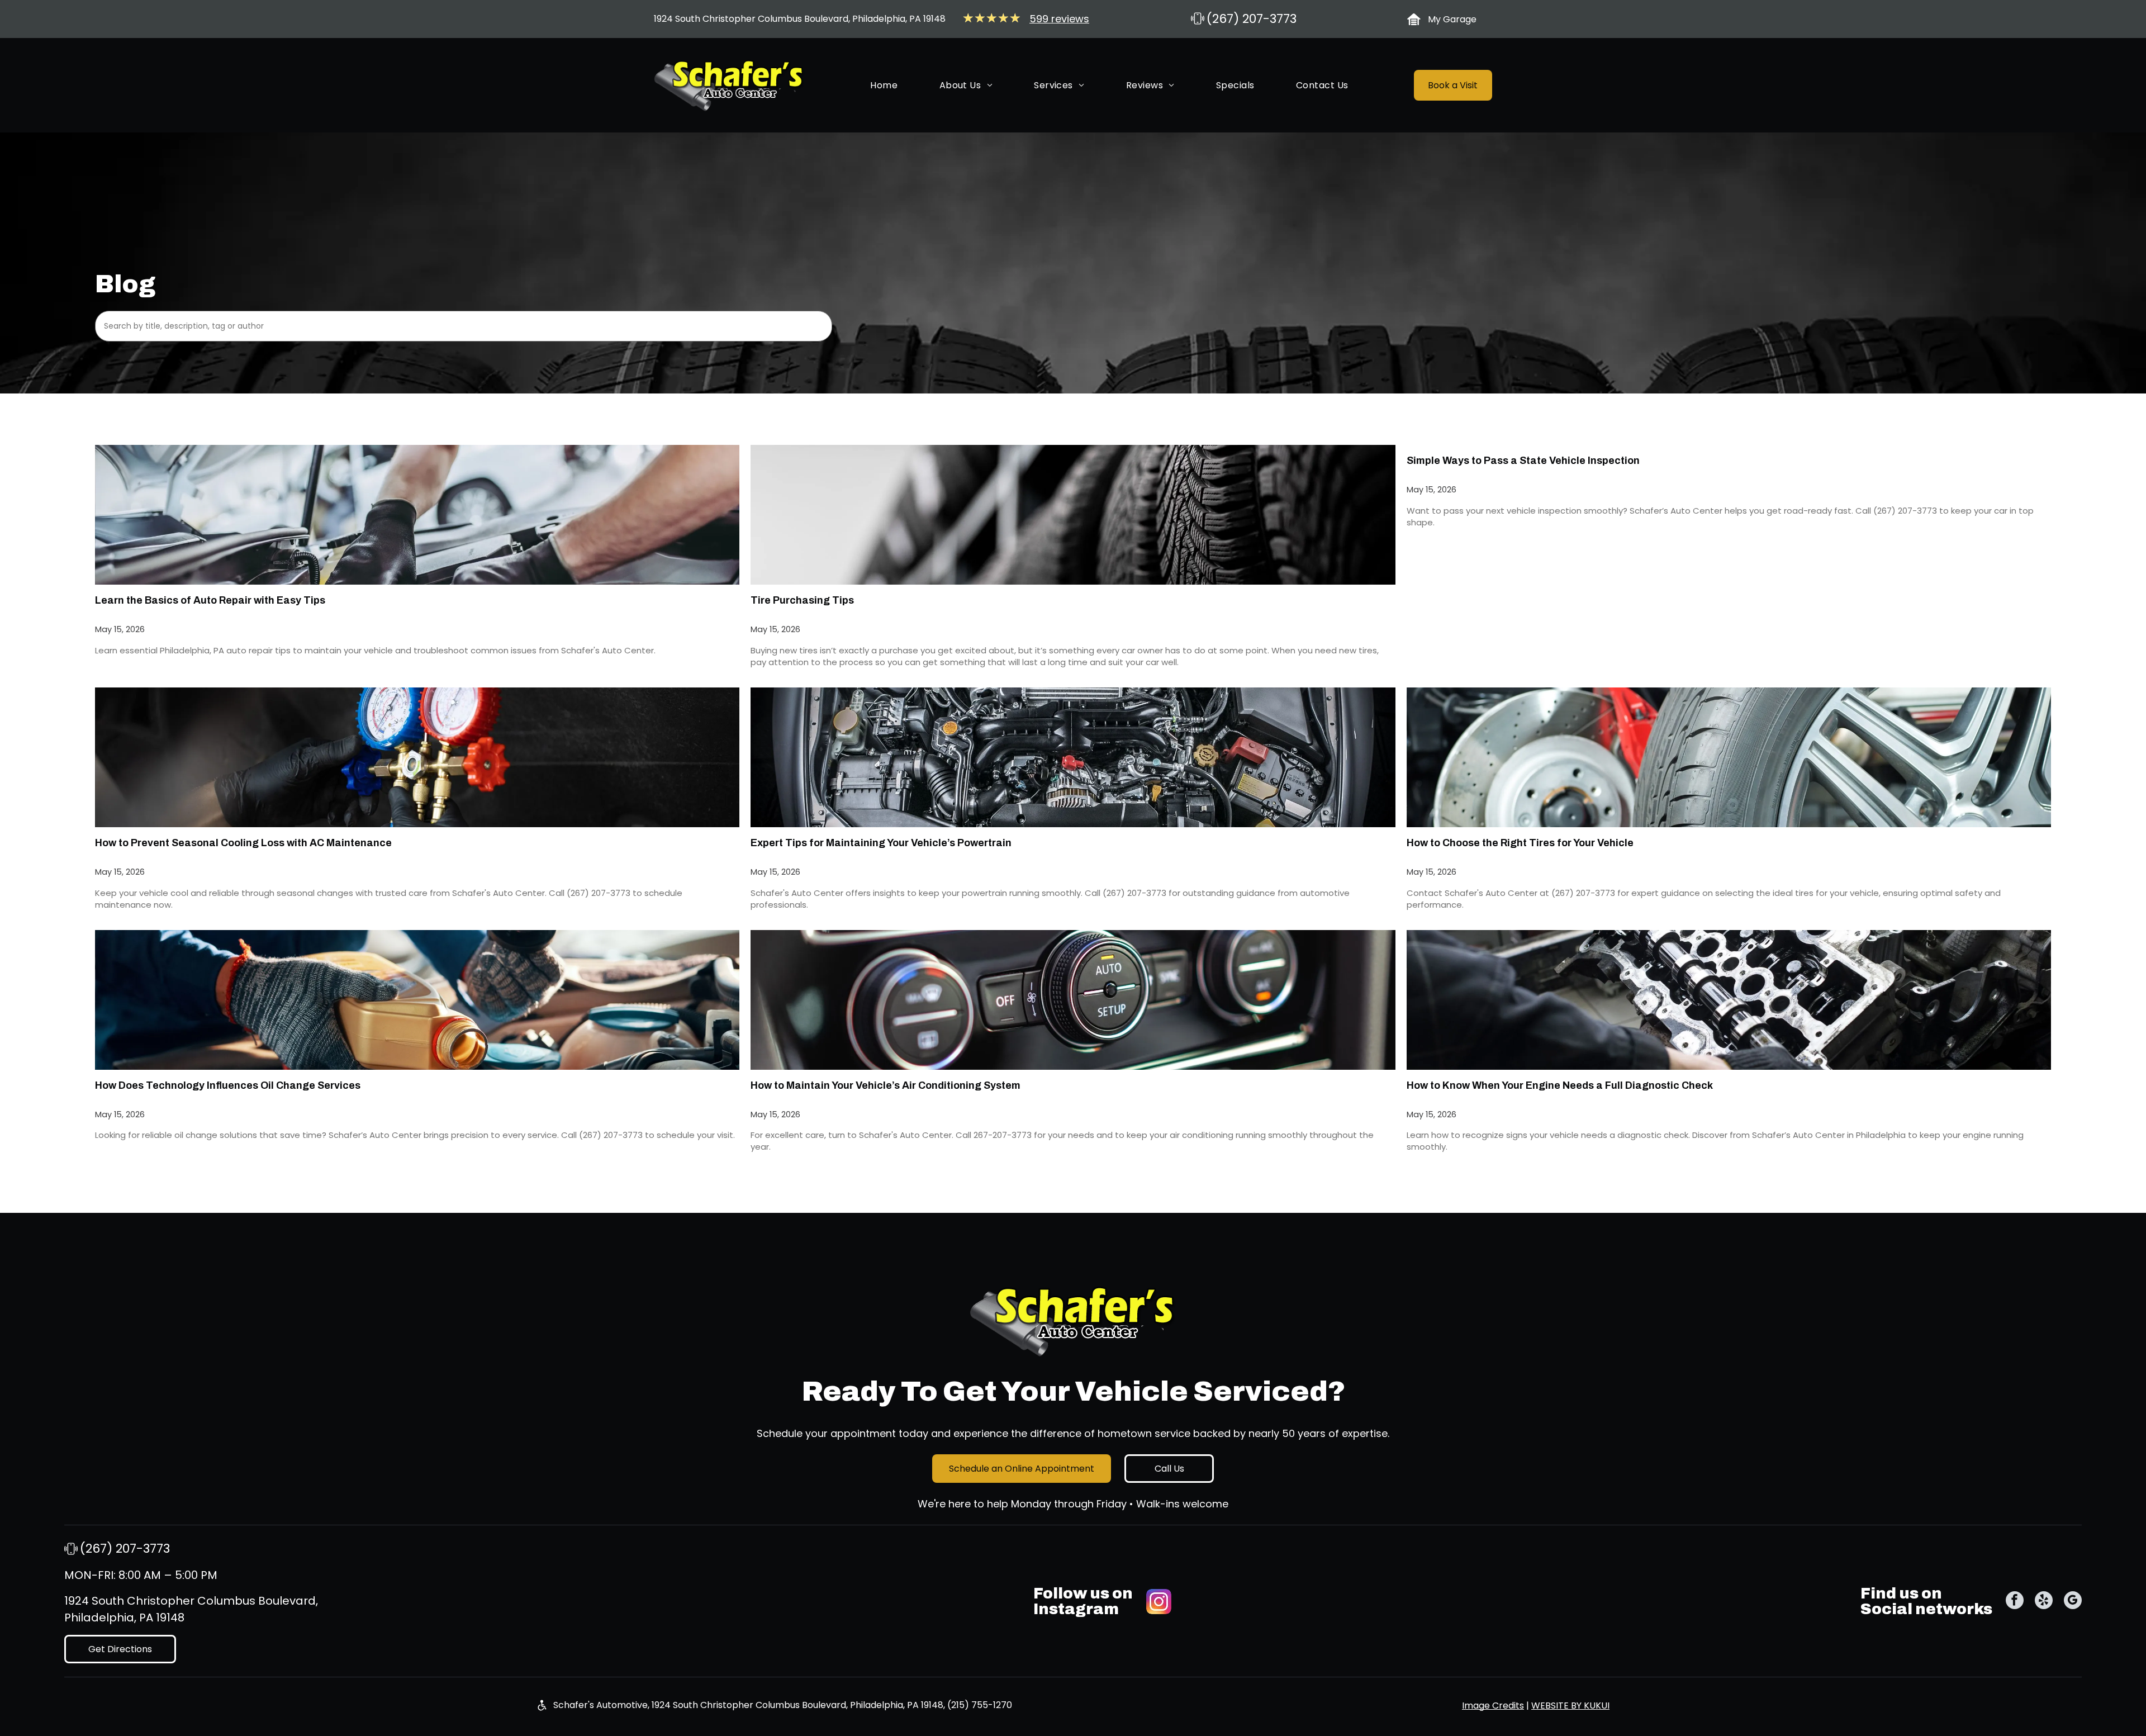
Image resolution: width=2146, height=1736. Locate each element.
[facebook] (2015, 1602)
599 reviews (1059, 19)
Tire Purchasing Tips (802, 600)
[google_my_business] (2073, 1602)
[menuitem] (884, 85)
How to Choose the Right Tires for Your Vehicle (1520, 843)
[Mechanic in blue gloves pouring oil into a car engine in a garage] (417, 1000)
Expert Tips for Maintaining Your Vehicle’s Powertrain (881, 843)
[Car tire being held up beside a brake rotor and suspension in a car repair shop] (1729, 757)
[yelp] (2044, 1602)
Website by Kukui (1570, 1706)
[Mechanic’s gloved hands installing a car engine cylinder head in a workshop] (1729, 1000)
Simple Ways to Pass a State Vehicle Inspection (1523, 461)
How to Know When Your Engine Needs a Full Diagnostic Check (1560, 1085)
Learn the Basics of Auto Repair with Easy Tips (210, 600)
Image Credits (1493, 1706)
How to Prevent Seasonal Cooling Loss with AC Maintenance (243, 843)
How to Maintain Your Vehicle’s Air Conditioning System (886, 1085)
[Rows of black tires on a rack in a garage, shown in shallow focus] (1073, 515)
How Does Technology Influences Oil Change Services (228, 1085)
